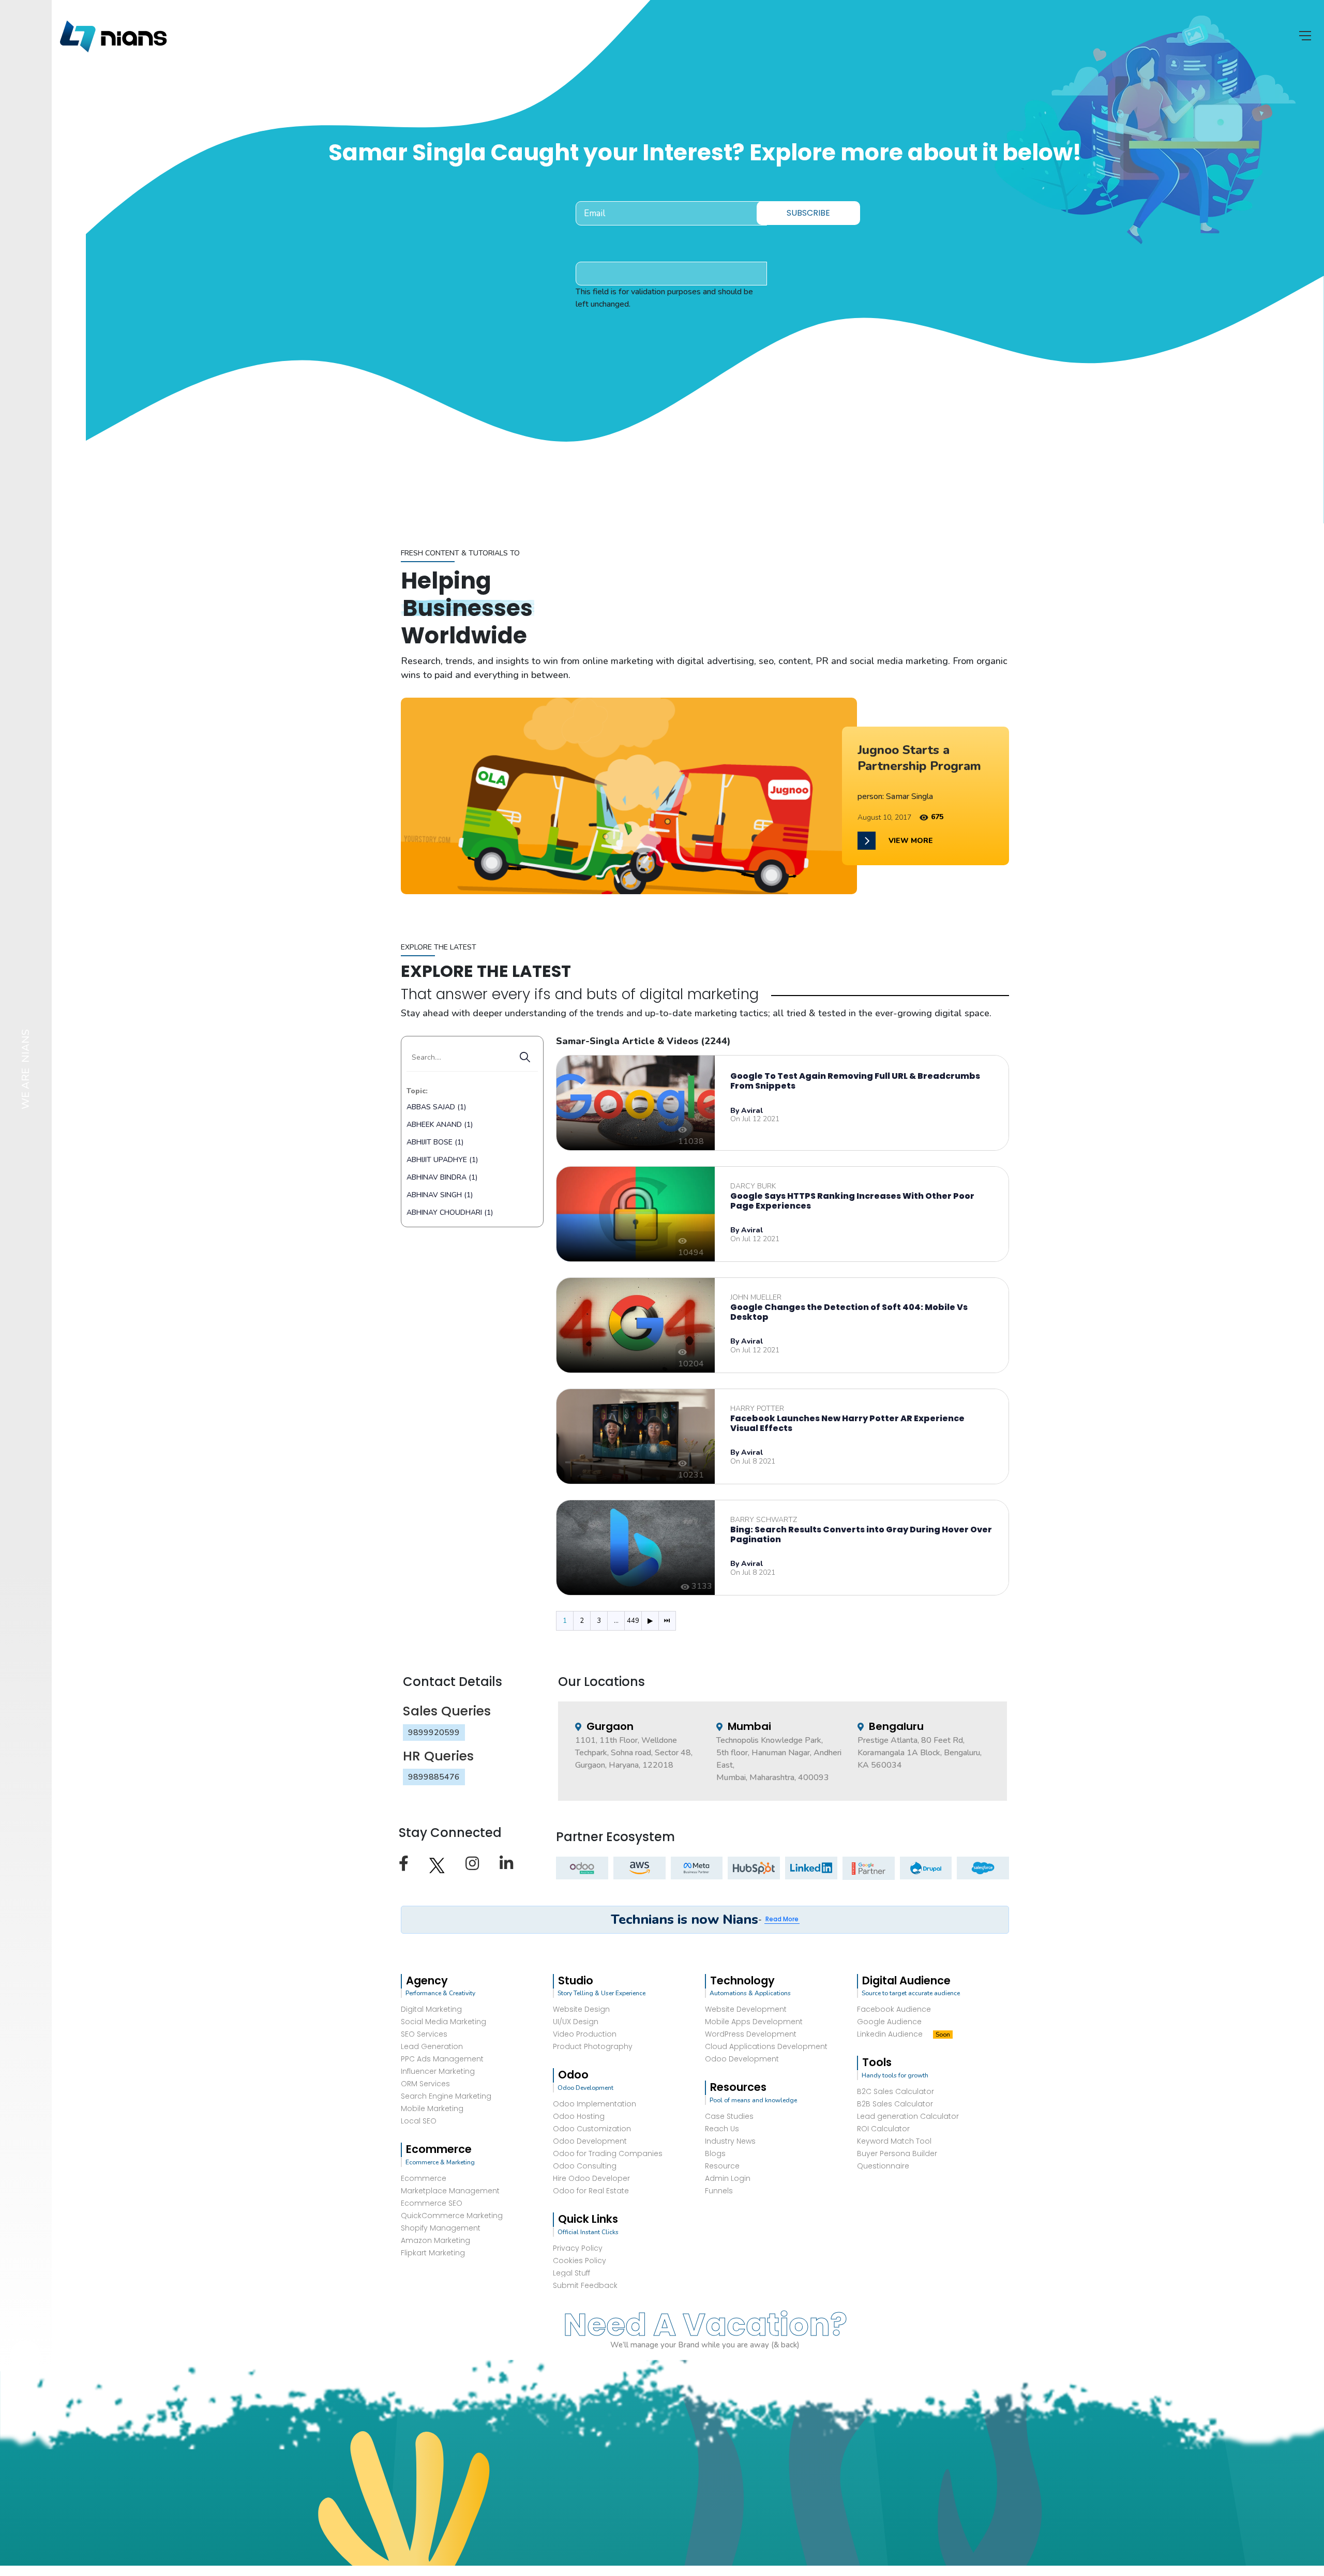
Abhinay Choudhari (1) (450, 1212)
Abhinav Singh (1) (440, 1195)
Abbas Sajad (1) (436, 1107)
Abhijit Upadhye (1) (442, 1160)
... (616, 1621)
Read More (782, 1919)
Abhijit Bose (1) (435, 1142)
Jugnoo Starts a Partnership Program (919, 758)
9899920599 (434, 1733)
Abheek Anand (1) (440, 1125)
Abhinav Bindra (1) (442, 1177)
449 (633, 1621)
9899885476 (434, 1777)
